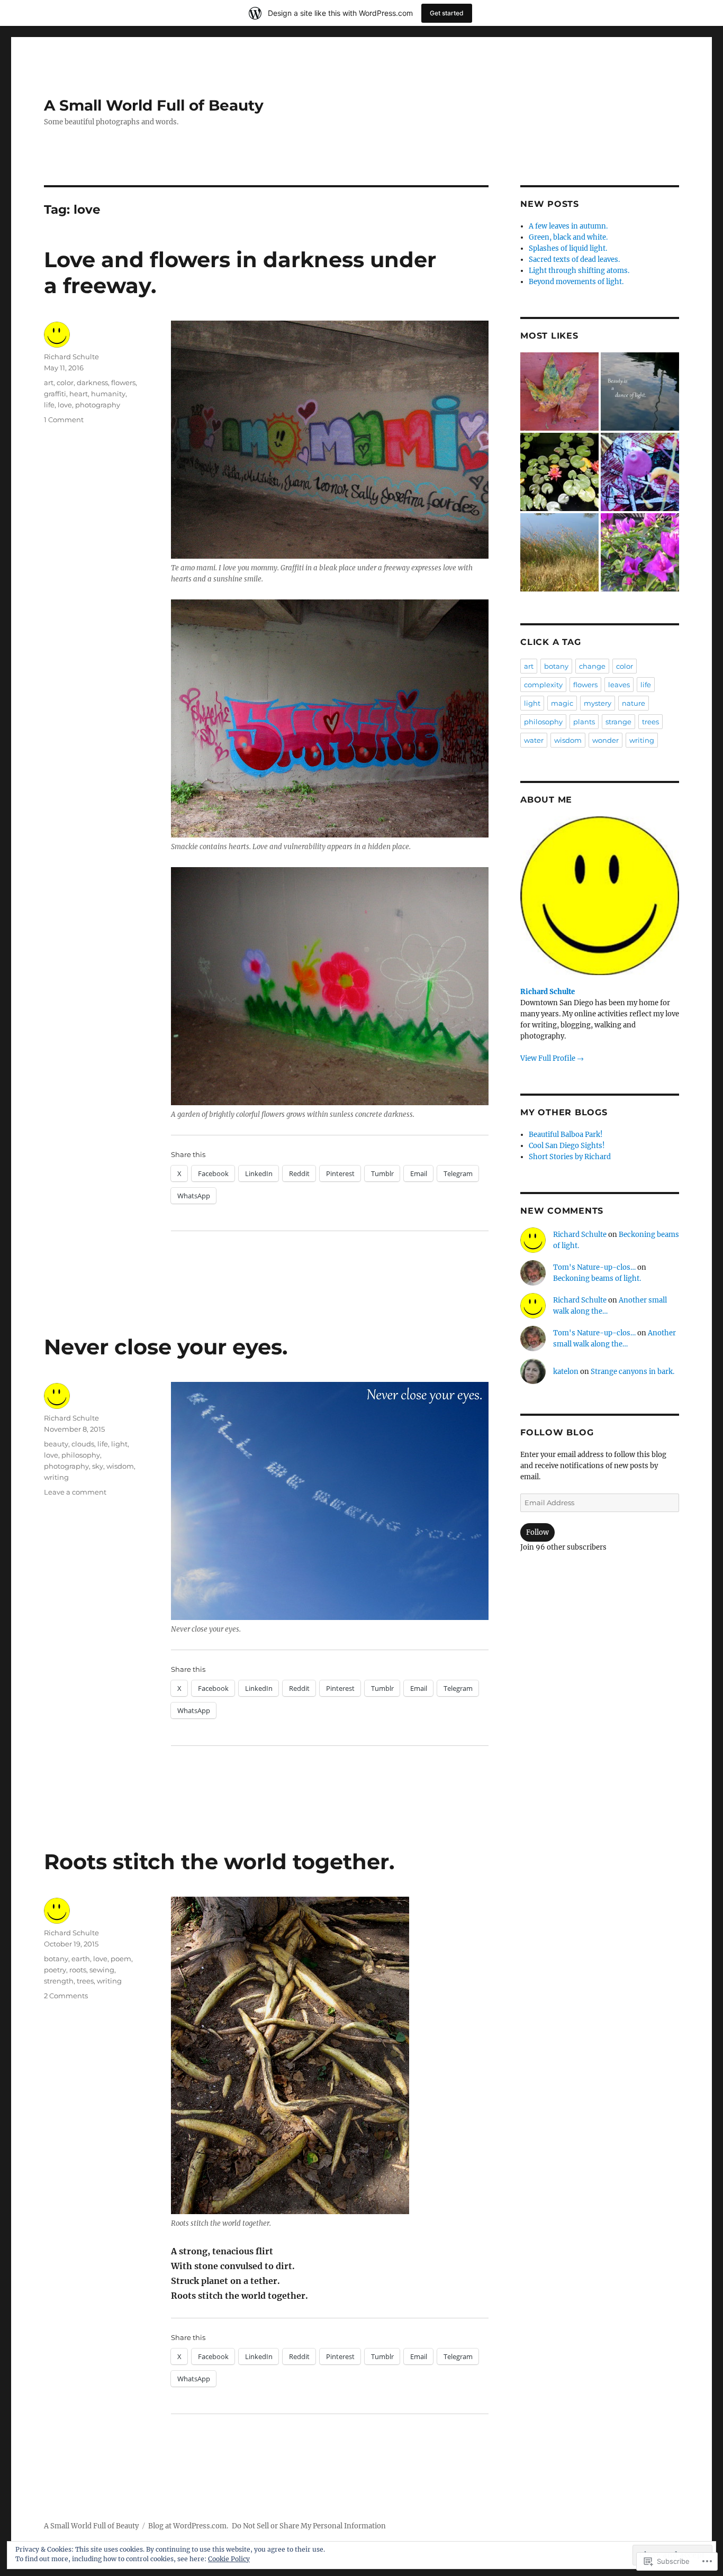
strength (59, 1981)
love (65, 405)
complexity (543, 685)
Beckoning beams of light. (597, 1278)
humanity (108, 394)
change (592, 666)
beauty (56, 1444)
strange (618, 722)
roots (78, 1970)
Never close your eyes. (166, 1347)
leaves (619, 685)
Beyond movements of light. (576, 282)
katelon (566, 1372)
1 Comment (64, 420)
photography (98, 405)
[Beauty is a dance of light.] (640, 392)
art (49, 383)
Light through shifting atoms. (579, 271)
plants (584, 722)
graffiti (55, 394)
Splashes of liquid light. (568, 248)
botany (56, 1959)
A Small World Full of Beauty (154, 105)
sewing (102, 1970)
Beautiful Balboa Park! (566, 1135)
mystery (598, 703)
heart (79, 394)
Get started (447, 13)
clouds (83, 1444)
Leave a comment (75, 1492)
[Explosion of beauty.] (559, 472)
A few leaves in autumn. (568, 226)
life (49, 405)
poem (121, 1959)
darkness (92, 383)
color (65, 383)
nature (634, 703)
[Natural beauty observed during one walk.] (559, 392)
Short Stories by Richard (570, 1157)
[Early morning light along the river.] (559, 552)
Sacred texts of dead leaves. (574, 260)
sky (98, 1466)
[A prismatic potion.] (640, 472)
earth (81, 1959)
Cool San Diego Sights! (567, 1146)
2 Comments (66, 1996)
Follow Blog (557, 1432)
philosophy (81, 1455)
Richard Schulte (71, 357)
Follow (537, 1532)
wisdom (120, 1466)
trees (85, 1981)
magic (562, 703)
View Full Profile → (552, 1058)
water (534, 740)
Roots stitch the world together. (219, 1862)
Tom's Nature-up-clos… (594, 1267)
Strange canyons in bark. (632, 1372)
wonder (605, 740)
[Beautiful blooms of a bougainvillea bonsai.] (640, 552)
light (119, 1444)
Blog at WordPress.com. (188, 2526)
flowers (123, 383)
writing (56, 1477)
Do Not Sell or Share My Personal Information (309, 2526)
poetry (55, 1970)
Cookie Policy (229, 2559)
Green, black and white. (568, 237)
